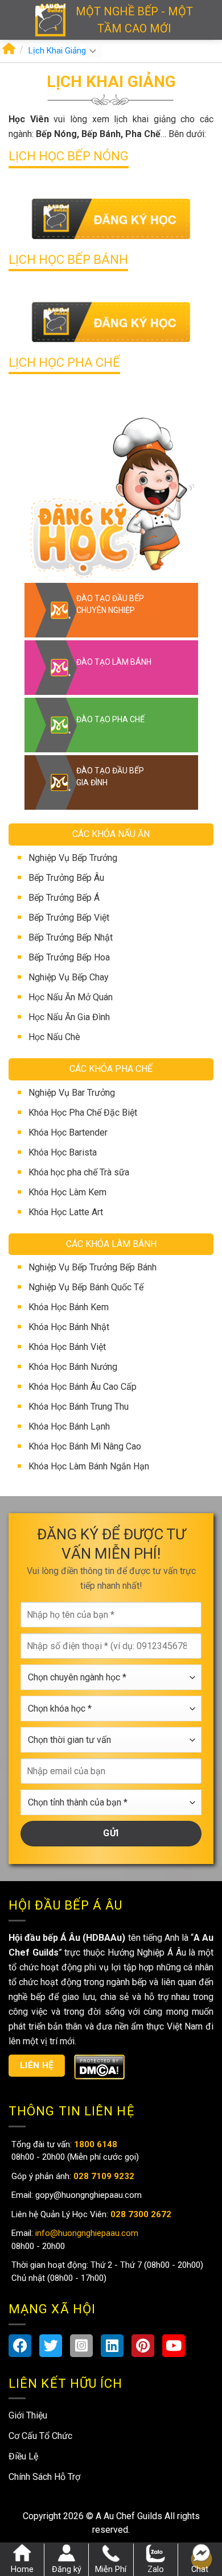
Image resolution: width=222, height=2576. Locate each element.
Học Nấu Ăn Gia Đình (69, 1017)
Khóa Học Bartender (68, 1132)
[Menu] (17, 20)
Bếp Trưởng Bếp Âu (66, 878)
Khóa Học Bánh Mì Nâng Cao (85, 1446)
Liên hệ (37, 2065)
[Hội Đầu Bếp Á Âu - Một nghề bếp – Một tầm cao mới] (50, 20)
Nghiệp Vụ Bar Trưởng (72, 1093)
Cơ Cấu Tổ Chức (40, 2436)
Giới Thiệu (28, 2415)
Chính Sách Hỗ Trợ (44, 2477)
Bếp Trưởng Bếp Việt (69, 918)
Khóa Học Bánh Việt (67, 1347)
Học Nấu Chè (54, 1037)
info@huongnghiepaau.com (86, 2233)
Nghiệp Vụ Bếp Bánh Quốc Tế (86, 1287)
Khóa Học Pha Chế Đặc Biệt (83, 1113)
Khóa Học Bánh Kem (69, 1307)
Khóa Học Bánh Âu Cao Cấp (83, 1387)
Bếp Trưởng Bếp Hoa (69, 957)
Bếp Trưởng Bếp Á (64, 898)
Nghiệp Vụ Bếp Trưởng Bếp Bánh (92, 1267)
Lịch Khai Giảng (57, 51)
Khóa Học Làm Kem (67, 1192)
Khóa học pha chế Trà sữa (79, 1172)
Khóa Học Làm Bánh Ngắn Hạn (89, 1466)
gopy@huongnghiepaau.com (87, 2195)
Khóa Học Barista (63, 1152)
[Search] (209, 20)
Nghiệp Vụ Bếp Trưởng (73, 858)
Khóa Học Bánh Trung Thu (79, 1407)
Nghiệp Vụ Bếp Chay (69, 977)
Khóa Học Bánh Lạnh (69, 1426)
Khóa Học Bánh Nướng (73, 1367)
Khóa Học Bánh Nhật (69, 1327)
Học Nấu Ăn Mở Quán (71, 997)
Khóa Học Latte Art (66, 1212)
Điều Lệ (23, 2456)
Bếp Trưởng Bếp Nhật (71, 937)
